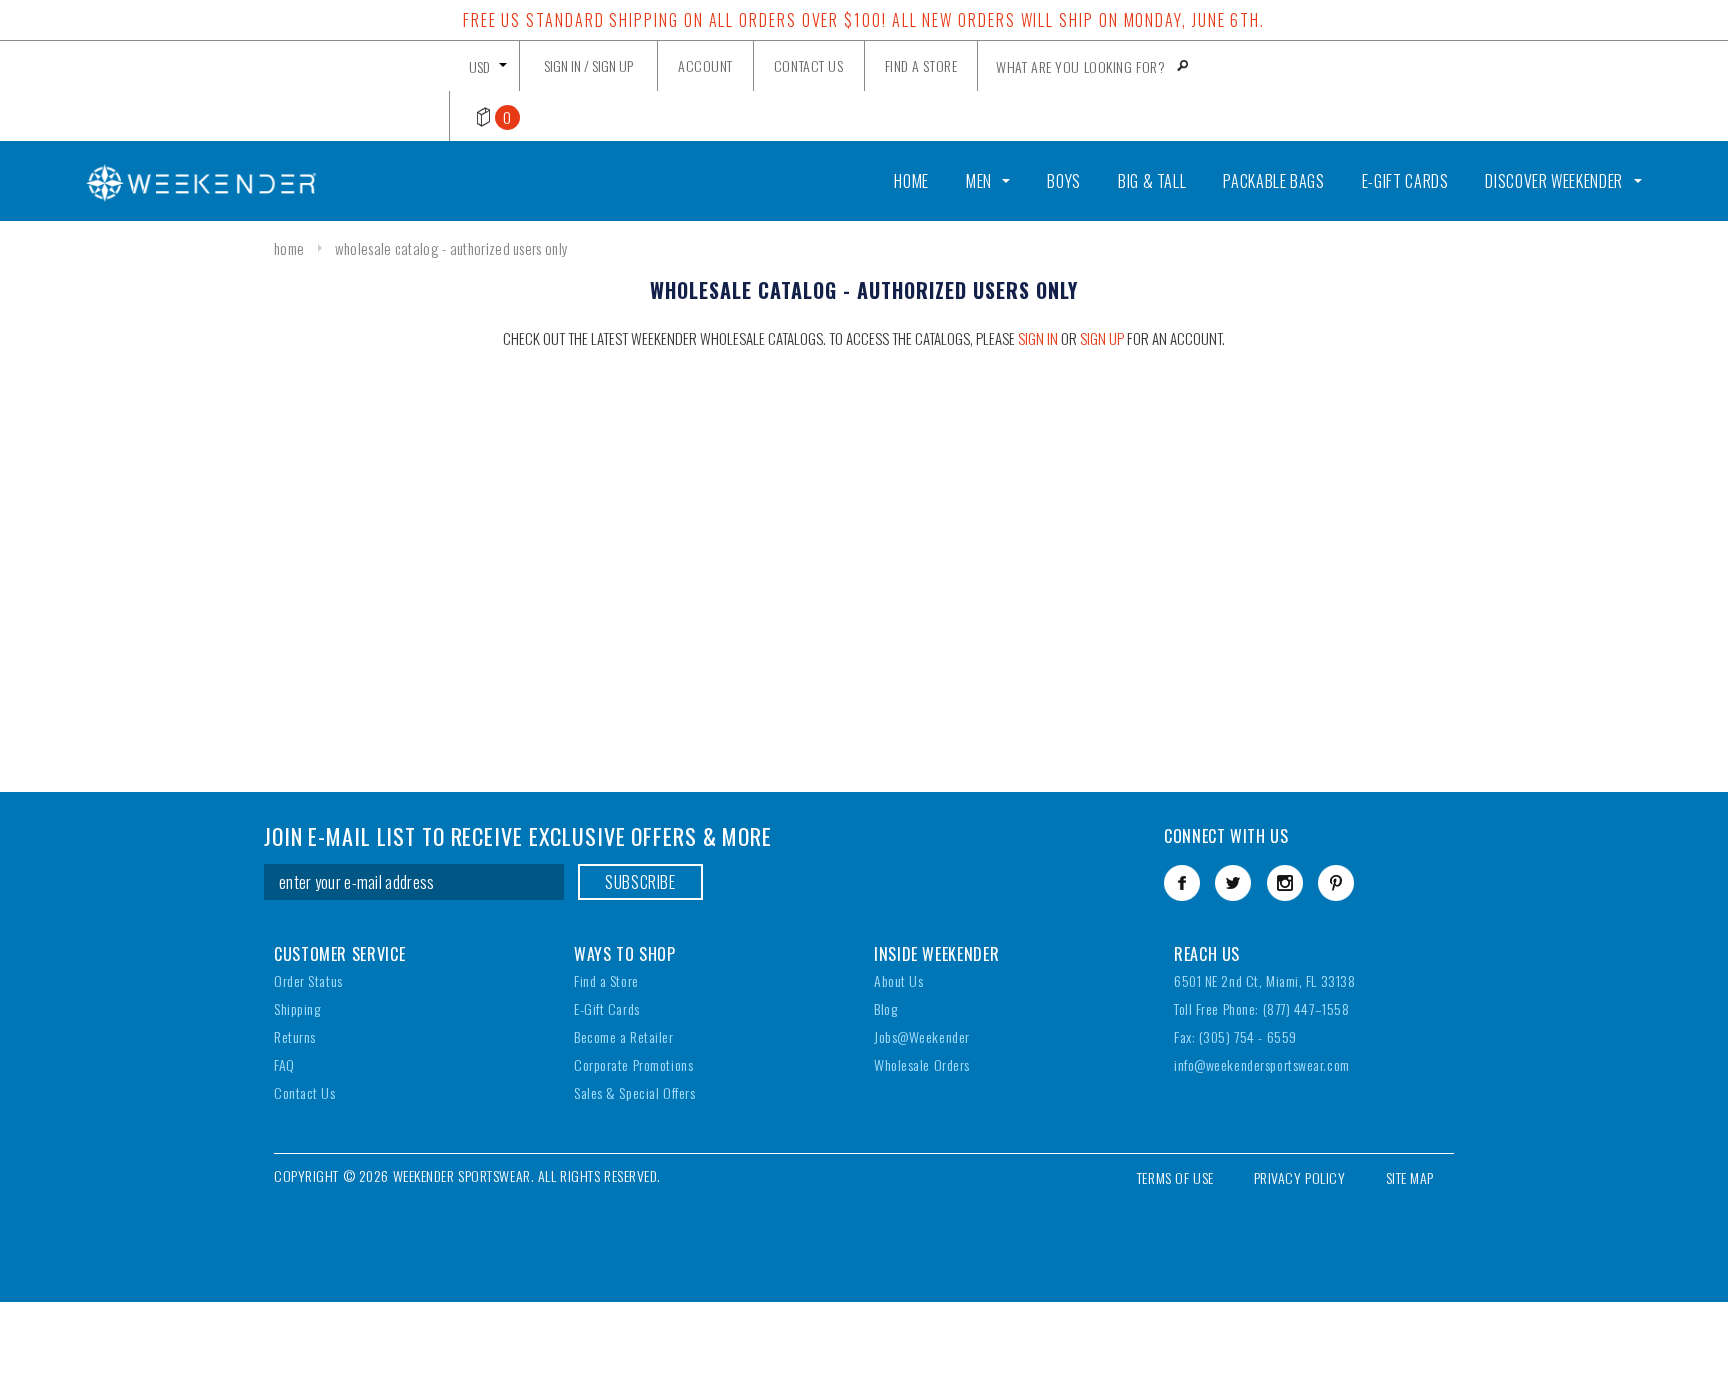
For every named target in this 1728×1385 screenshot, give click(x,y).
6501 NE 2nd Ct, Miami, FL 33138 (1264, 980)
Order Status (308, 980)
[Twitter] (1233, 883)
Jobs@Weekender (922, 1036)
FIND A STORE (921, 65)
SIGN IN (1038, 338)
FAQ (284, 1064)
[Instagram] (1285, 883)
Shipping (297, 1008)
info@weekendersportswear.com (1262, 1064)
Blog (885, 1008)
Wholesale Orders (922, 1064)
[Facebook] (1182, 883)
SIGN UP (612, 65)
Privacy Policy (1300, 1177)
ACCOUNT (705, 65)
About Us (898, 980)
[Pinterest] (1336, 883)
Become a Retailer (624, 1036)
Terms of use (1175, 1177)
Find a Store (606, 980)
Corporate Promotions (633, 1064)
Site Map (1410, 1177)
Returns (295, 1036)
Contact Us (305, 1092)
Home (289, 248)
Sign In (562, 65)
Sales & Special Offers (634, 1092)
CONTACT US (809, 65)
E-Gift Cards (607, 1008)
